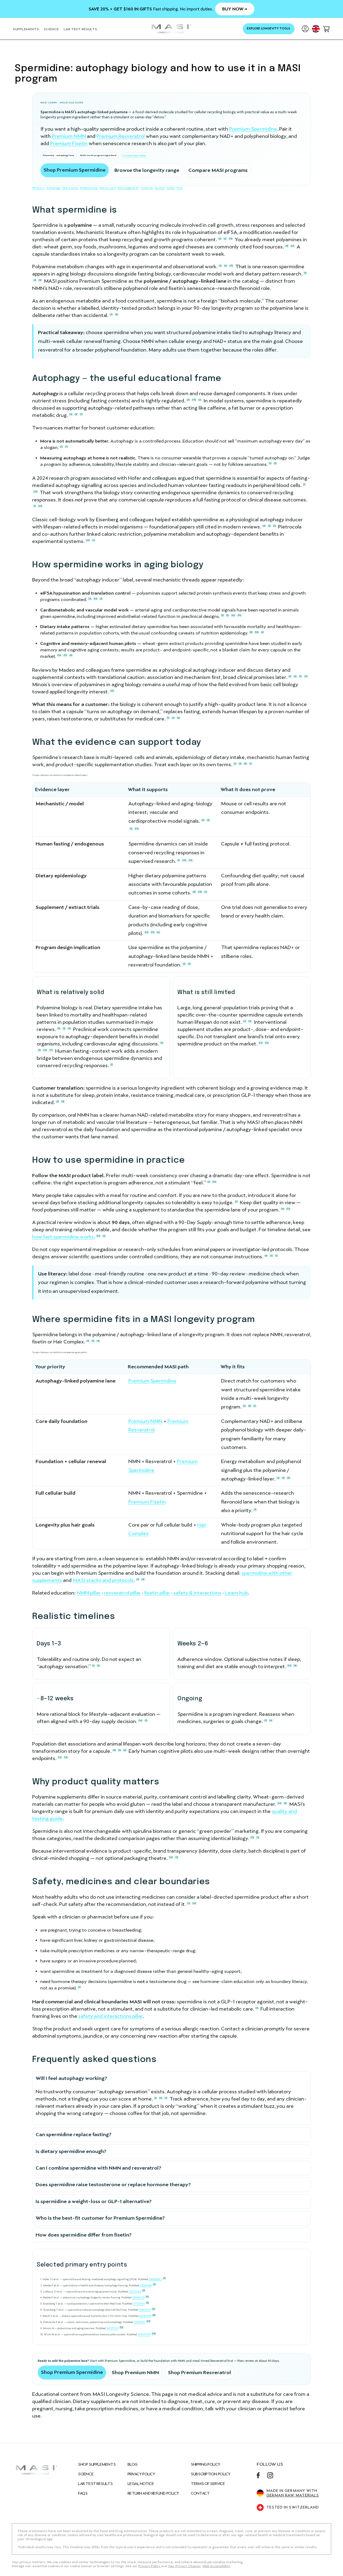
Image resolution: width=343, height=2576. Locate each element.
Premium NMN (69, 136)
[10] (194, 400)
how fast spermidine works (63, 1237)
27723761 (139, 2304)
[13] (231, 239)
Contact (200, 2493)
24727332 (112, 2328)
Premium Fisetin (69, 143)
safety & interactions (197, 1593)
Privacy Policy (141, 2474)
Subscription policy (211, 2474)
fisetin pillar (157, 1593)
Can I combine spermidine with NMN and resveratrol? (98, 2168)
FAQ (179, 188)
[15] (65, 655)
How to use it (107, 188)
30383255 (145, 2316)
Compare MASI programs (218, 170)
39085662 (155, 2279)
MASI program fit (128, 188)
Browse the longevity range (147, 170)
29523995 (144, 2334)
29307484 (146, 2285)
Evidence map (89, 188)
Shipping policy (205, 2464)
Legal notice (141, 2484)
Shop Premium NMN (135, 2372)
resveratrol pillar (122, 1593)
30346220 (138, 2297)
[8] (287, 246)
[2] (225, 239)
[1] (270, 463)
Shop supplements (97, 2464)
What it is (38, 188)
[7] (81, 414)
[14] (59, 655)
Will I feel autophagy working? (71, 2078)
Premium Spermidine (253, 129)
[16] (233, 615)
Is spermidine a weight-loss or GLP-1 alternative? (94, 2201)
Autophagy (53, 188)
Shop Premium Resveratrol (200, 2372)
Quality (160, 188)
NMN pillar (89, 1593)
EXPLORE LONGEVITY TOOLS (269, 29)
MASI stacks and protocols (103, 1580)
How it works (70, 188)
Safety (171, 188)
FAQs (83, 2493)
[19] (240, 615)
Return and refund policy (153, 2493)
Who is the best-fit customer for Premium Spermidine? (100, 2218)
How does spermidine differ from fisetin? (84, 2235)
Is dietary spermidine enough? (71, 2151)
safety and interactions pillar (110, 2016)
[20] (36, 492)
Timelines (147, 188)
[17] (51, 1050)
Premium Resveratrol (121, 136)
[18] (257, 632)
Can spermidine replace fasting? (74, 2134)
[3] (35, 280)
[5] (305, 273)
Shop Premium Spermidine (75, 170)
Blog (133, 2464)
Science (86, 2474)
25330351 (139, 2322)
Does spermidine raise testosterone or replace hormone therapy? (113, 2184)
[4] (225, 266)
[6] (220, 239)
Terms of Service (208, 2484)
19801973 (145, 2310)
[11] (306, 676)
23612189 (135, 2291)
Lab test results (95, 2484)
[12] (292, 246)
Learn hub (236, 1593)
